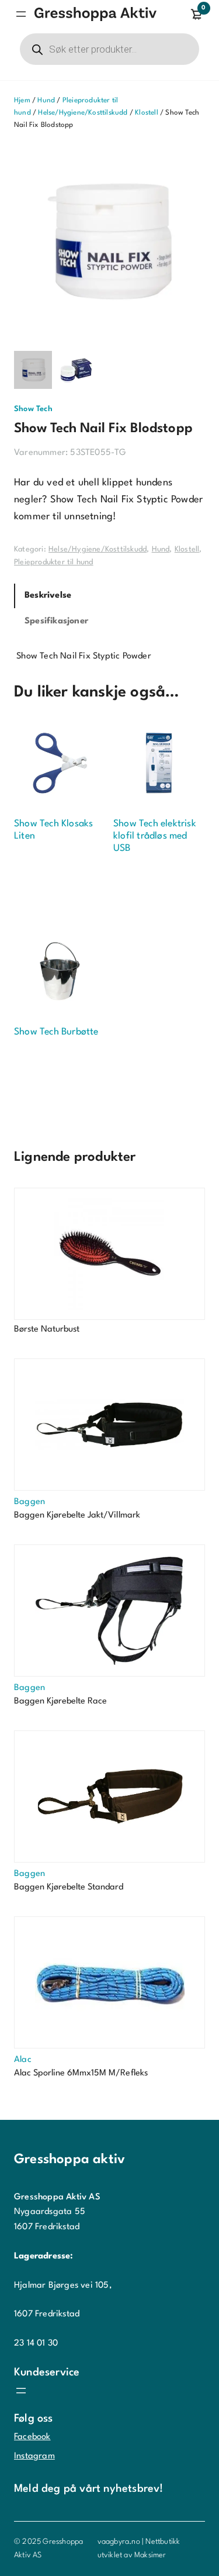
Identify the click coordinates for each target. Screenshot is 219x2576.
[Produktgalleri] (109, 241)
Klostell (147, 113)
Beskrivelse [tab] (48, 596)
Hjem (22, 101)
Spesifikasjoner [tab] (56, 621)
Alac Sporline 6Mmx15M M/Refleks (81, 2073)
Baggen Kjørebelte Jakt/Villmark (77, 1515)
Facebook (32, 2437)
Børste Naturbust (47, 1330)
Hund (46, 101)
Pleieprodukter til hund (54, 562)
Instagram (34, 2456)
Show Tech (33, 409)
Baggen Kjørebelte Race (60, 1701)
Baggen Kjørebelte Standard (69, 1887)
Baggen (29, 1502)
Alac (23, 2060)
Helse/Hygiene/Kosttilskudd (83, 113)
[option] (75, 370)
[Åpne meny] (21, 14)
